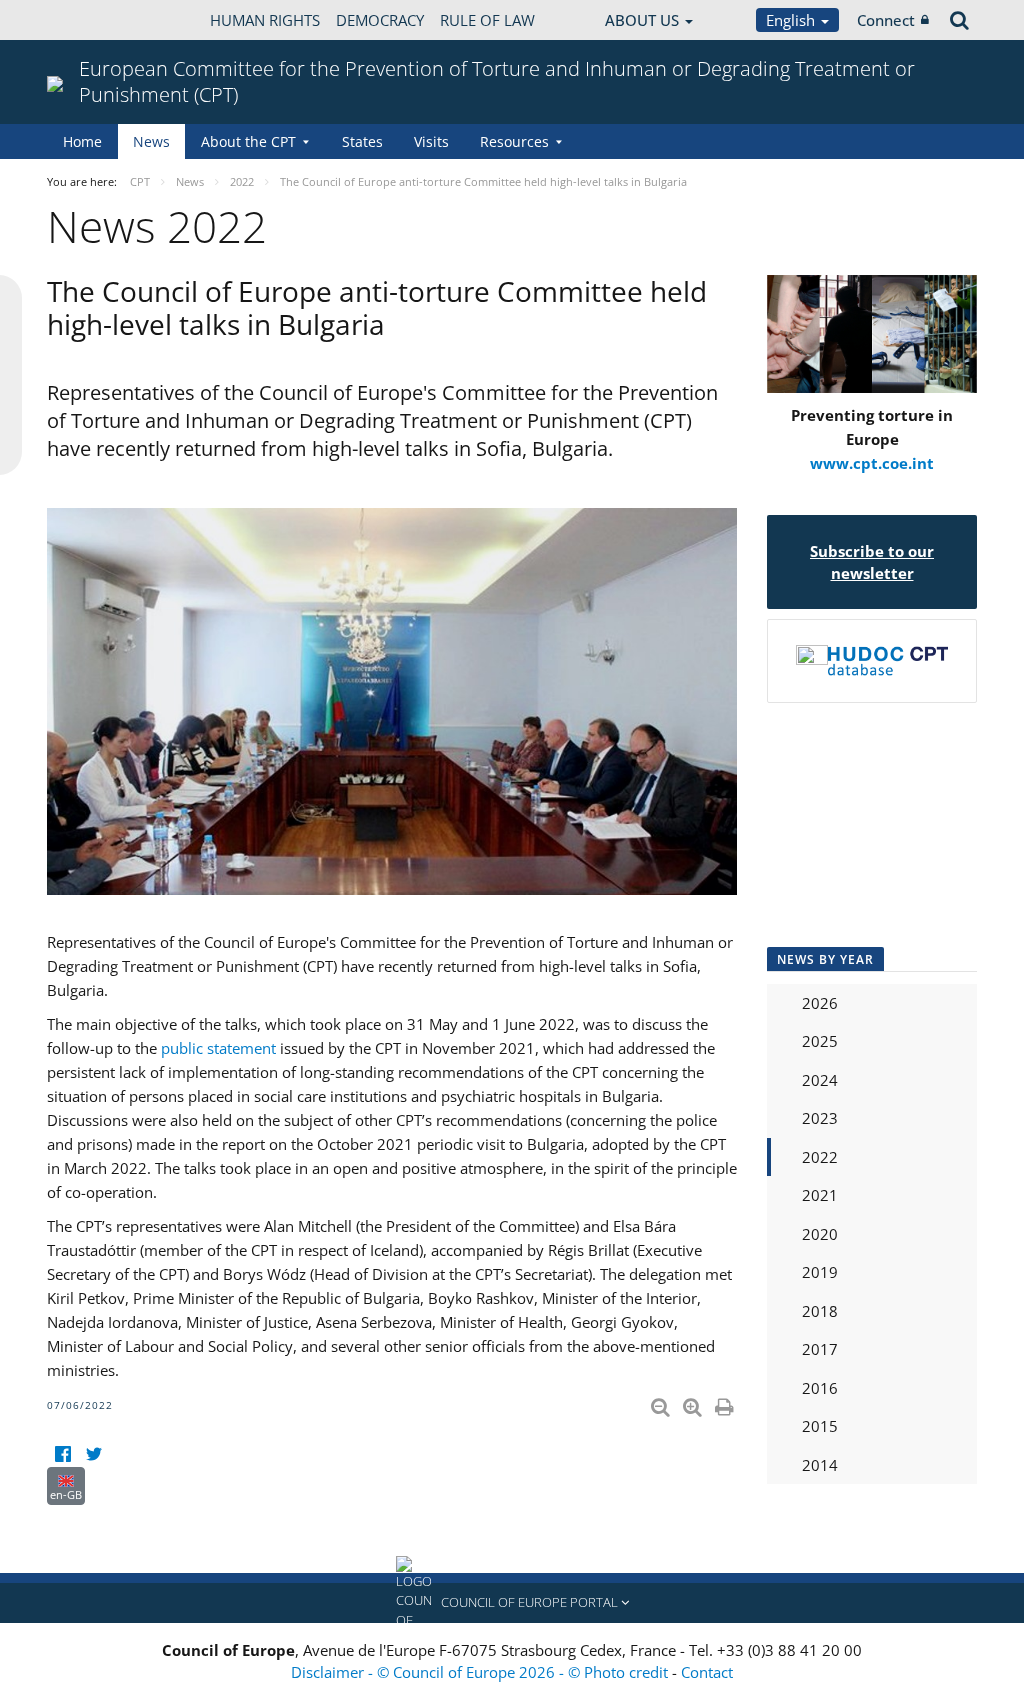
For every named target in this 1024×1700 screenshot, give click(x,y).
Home (82, 141)
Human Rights (265, 20)
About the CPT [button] (248, 141)
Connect (886, 20)
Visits (431, 141)
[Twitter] (93, 1454)
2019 (820, 1272)
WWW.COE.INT (97, 20)
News (151, 141)
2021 (820, 1195)
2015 (820, 1426)
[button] (512, 1603)
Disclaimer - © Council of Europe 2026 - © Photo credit (481, 1672)
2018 (820, 1311)
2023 (820, 1118)
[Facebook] (62, 1454)
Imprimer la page (726, 1403)
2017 (820, 1349)
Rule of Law (487, 20)
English (792, 20)
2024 (820, 1080)
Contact (707, 1672)
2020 (820, 1234)
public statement (218, 1048)
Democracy (380, 20)
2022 (820, 1157)
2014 (820, 1465)
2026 (820, 1003)
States (362, 141)
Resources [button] (514, 141)
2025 (820, 1041)
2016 (820, 1388)
